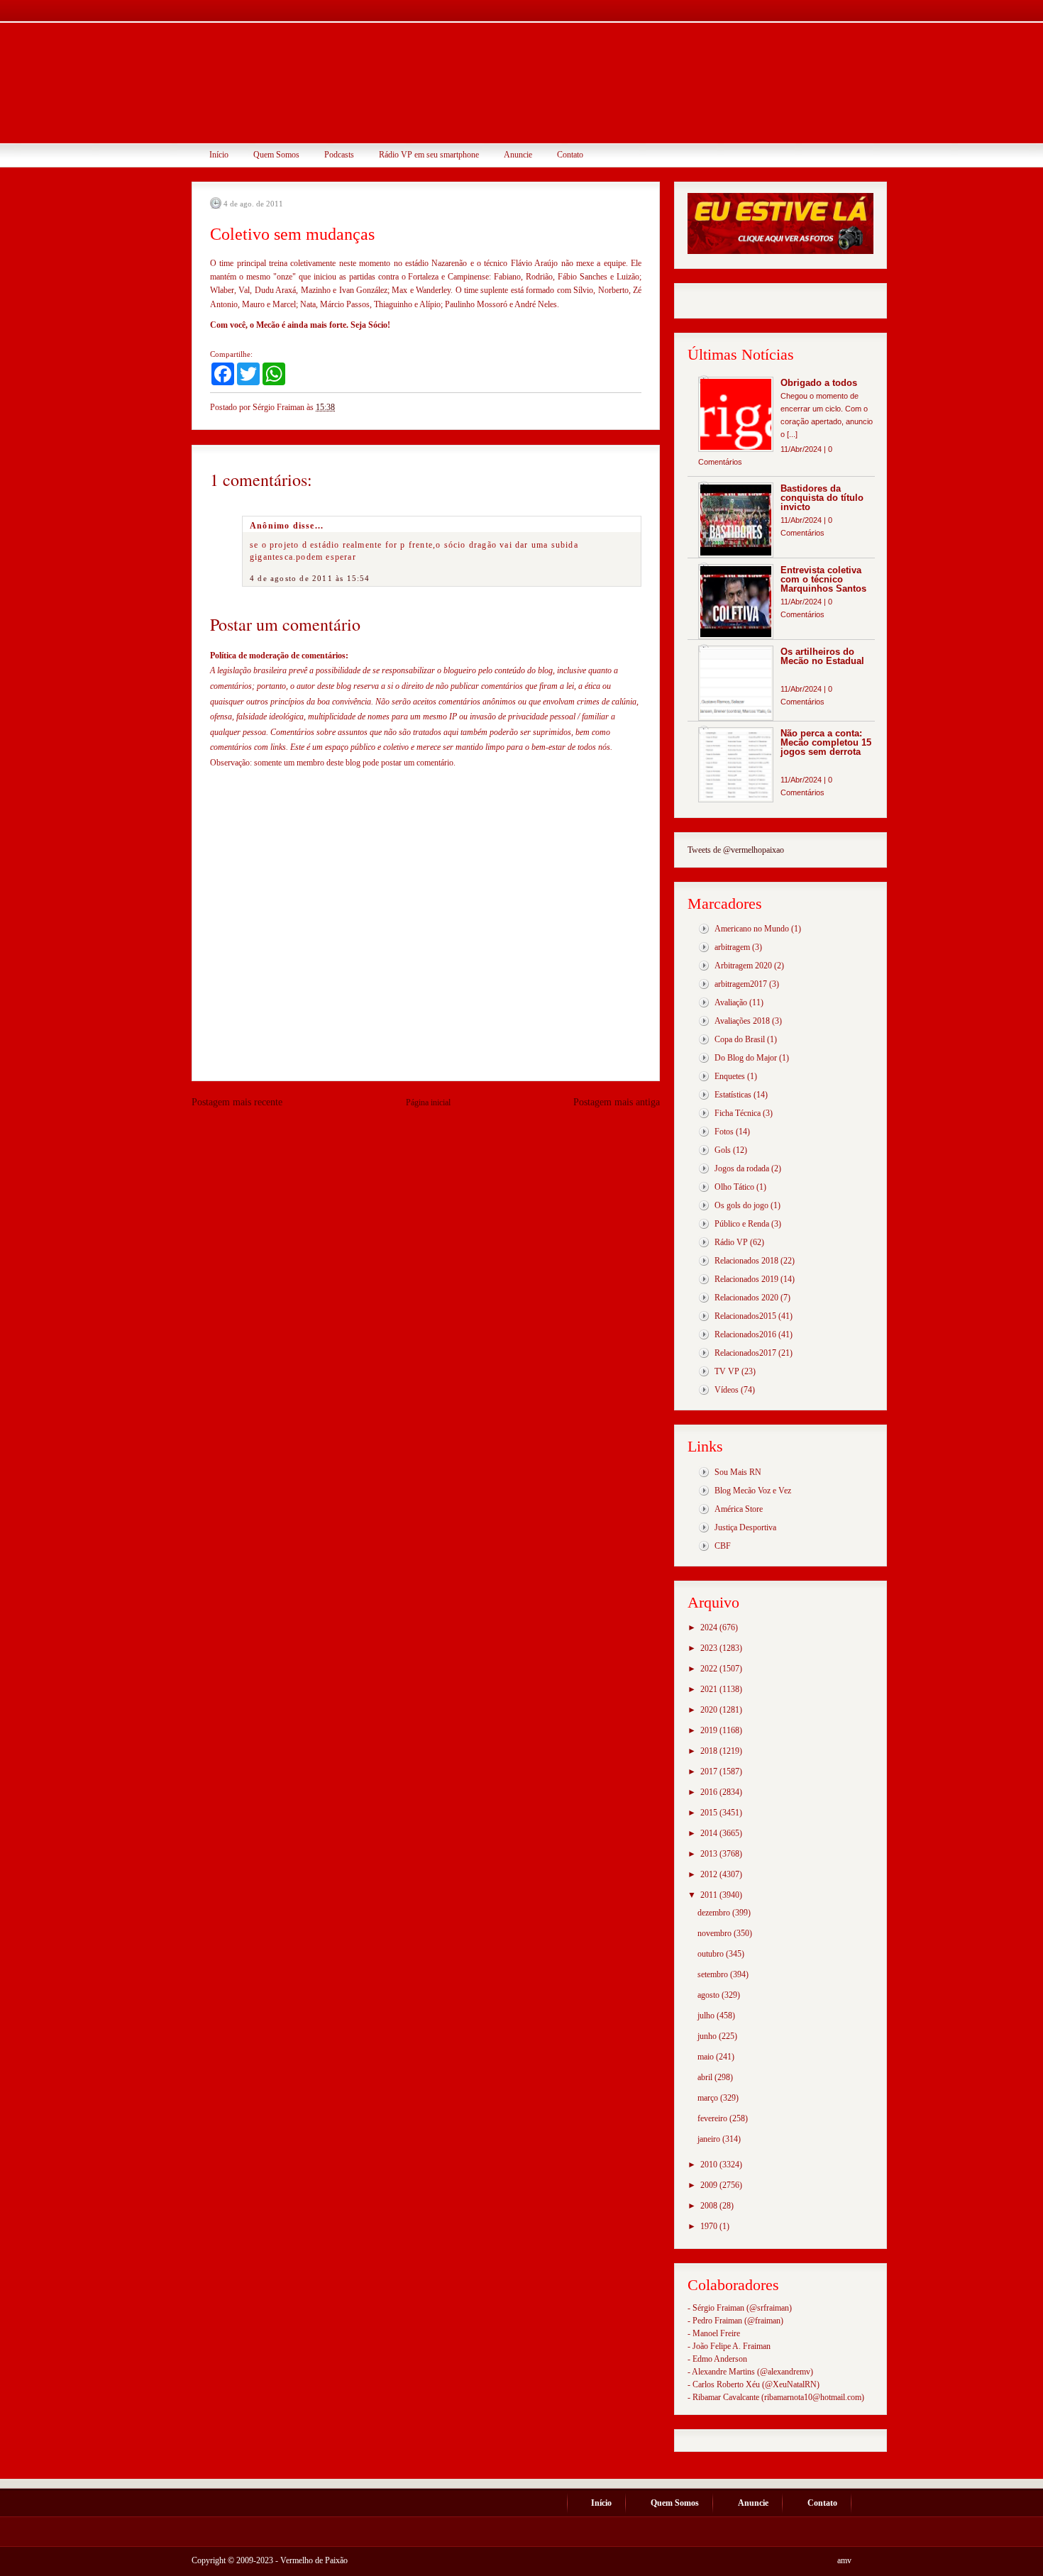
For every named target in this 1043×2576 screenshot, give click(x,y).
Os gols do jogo (741, 1205)
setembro (714, 1974)
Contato (570, 155)
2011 (710, 1895)
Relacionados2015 (745, 1316)
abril (706, 2077)
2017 (710, 1771)
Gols (723, 1150)
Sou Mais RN (738, 1472)
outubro (712, 1954)
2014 (710, 1833)
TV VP (727, 1371)
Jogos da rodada (742, 1168)
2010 (710, 2165)
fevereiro (713, 2118)
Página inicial (428, 1102)
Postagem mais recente (237, 1102)
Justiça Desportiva (745, 1527)
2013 (710, 1854)
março (709, 2098)
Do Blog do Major (746, 1058)
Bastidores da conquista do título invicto (822, 498)
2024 (710, 1627)
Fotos (724, 1132)
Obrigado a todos (819, 383)
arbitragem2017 (741, 984)
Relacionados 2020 (746, 1298)
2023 (710, 1648)
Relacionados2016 (745, 1334)
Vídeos (727, 1390)
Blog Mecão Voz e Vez (753, 1491)
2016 (710, 1792)
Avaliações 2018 (742, 1021)
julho (707, 2016)
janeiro (710, 2139)
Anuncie (518, 155)
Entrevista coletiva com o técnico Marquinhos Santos (823, 579)
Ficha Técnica (738, 1113)
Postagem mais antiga (617, 1102)
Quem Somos (276, 155)
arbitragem (732, 947)
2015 (710, 1813)
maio (707, 2057)
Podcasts (339, 155)
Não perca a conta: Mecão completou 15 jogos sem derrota (826, 742)
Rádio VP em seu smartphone (429, 155)
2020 (710, 1710)
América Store (739, 1509)
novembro (716, 1933)
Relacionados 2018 (746, 1261)
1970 (710, 2226)
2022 (710, 1669)
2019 (710, 1730)
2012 (710, 1874)
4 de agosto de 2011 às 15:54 (310, 578)
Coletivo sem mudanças (292, 234)
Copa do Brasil (740, 1039)
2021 (710, 1689)
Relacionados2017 (745, 1353)
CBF (723, 1546)
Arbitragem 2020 (743, 966)
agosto (710, 1995)
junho (708, 2036)
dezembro (715, 1913)
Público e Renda (742, 1224)
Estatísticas (733, 1095)
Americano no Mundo (752, 929)
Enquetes (730, 1076)
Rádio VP (731, 1242)
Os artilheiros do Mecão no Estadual (822, 656)
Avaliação (731, 1002)
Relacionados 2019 (746, 1279)
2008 (710, 2206)
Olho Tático (734, 1187)
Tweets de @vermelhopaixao (736, 850)
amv (844, 2560)
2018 (710, 1751)
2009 (710, 2185)
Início (219, 155)
